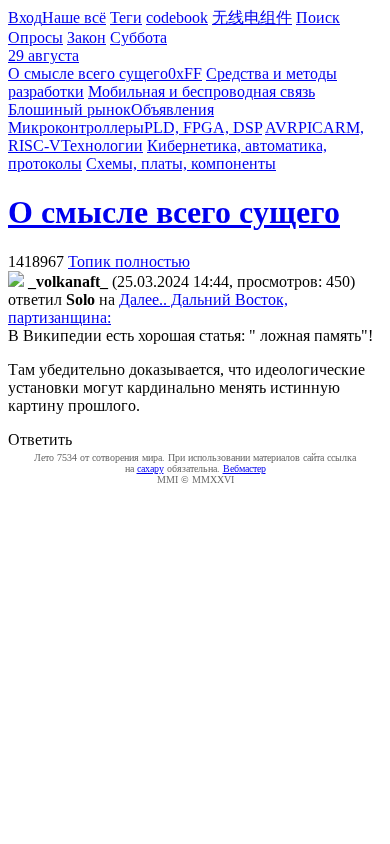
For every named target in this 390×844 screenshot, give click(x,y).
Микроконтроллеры (76, 127)
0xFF (185, 73)
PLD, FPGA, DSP (203, 127)
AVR (281, 127)
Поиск (318, 17)
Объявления (172, 109)
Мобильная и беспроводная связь (201, 91)
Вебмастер (244, 468)
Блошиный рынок (69, 109)
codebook (177, 17)
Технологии (102, 145)
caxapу (150, 468)
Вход (25, 17)
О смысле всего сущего (88, 73)
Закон (86, 37)
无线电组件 (252, 17)
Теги (126, 17)
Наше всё (74, 17)
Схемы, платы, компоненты (181, 163)
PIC (310, 127)
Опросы (35, 37)
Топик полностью (129, 261)
